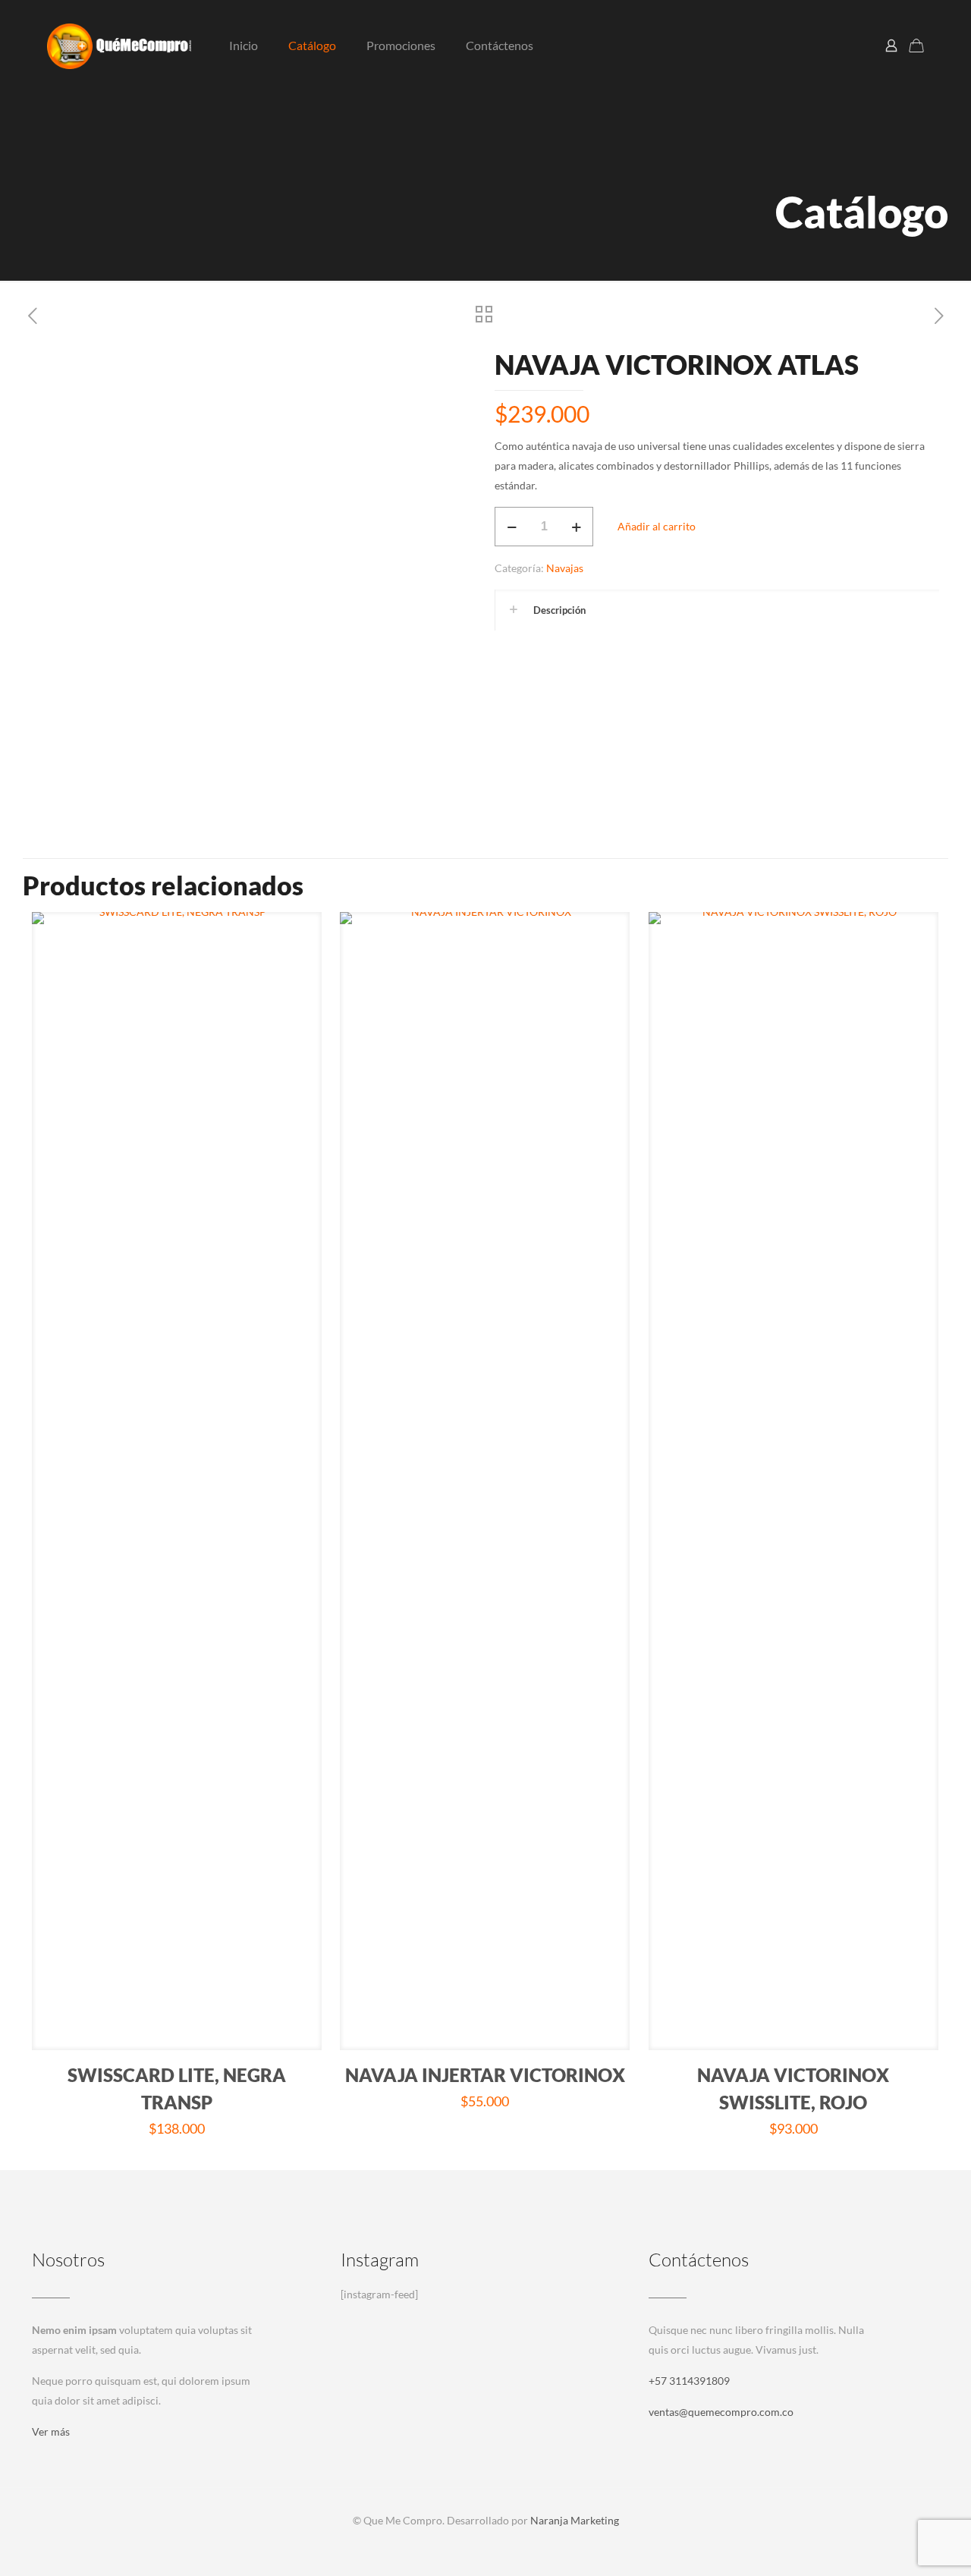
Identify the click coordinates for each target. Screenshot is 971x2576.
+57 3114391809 (689, 2381)
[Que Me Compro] (119, 46)
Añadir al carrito (657, 526)
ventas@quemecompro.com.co (721, 2412)
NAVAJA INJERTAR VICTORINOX (485, 2075)
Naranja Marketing (575, 2520)
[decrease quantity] (512, 527)
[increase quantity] (576, 527)
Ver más (51, 2431)
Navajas (565, 568)
